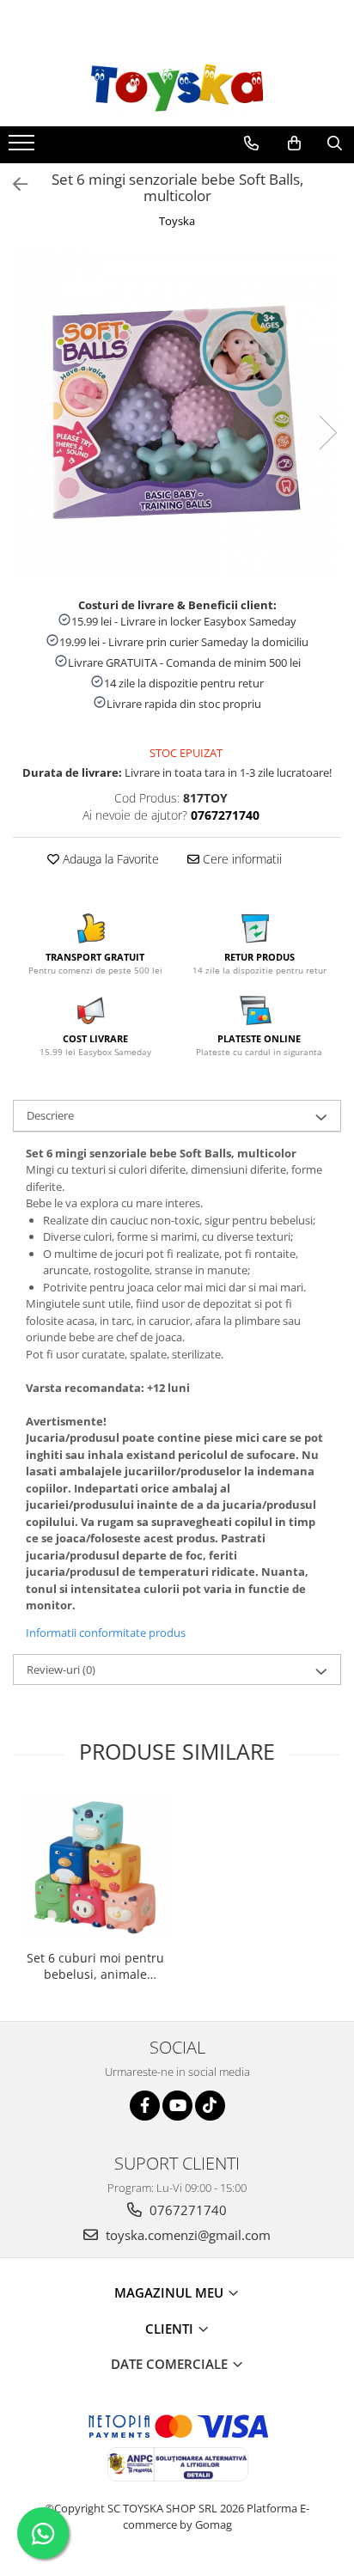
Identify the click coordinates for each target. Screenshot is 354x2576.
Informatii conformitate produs (106, 1633)
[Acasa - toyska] (177, 88)
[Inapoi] (13, 184)
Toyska (177, 221)
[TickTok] (210, 2106)
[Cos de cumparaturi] (294, 143)
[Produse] (24, 148)
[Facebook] (145, 2106)
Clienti (171, 2329)
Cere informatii (241, 859)
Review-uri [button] (61, 1670)
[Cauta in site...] (335, 143)
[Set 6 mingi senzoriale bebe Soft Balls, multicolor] (177, 415)
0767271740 (186, 2210)
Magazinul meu (171, 2292)
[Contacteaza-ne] (251, 143)
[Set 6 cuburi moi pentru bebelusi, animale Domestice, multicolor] (95, 1868)
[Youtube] (177, 2106)
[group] (177, 415)
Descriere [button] (50, 1115)
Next (327, 433)
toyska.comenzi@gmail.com (186, 2235)
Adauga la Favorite (109, 859)
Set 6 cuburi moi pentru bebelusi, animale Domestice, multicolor (95, 1966)
